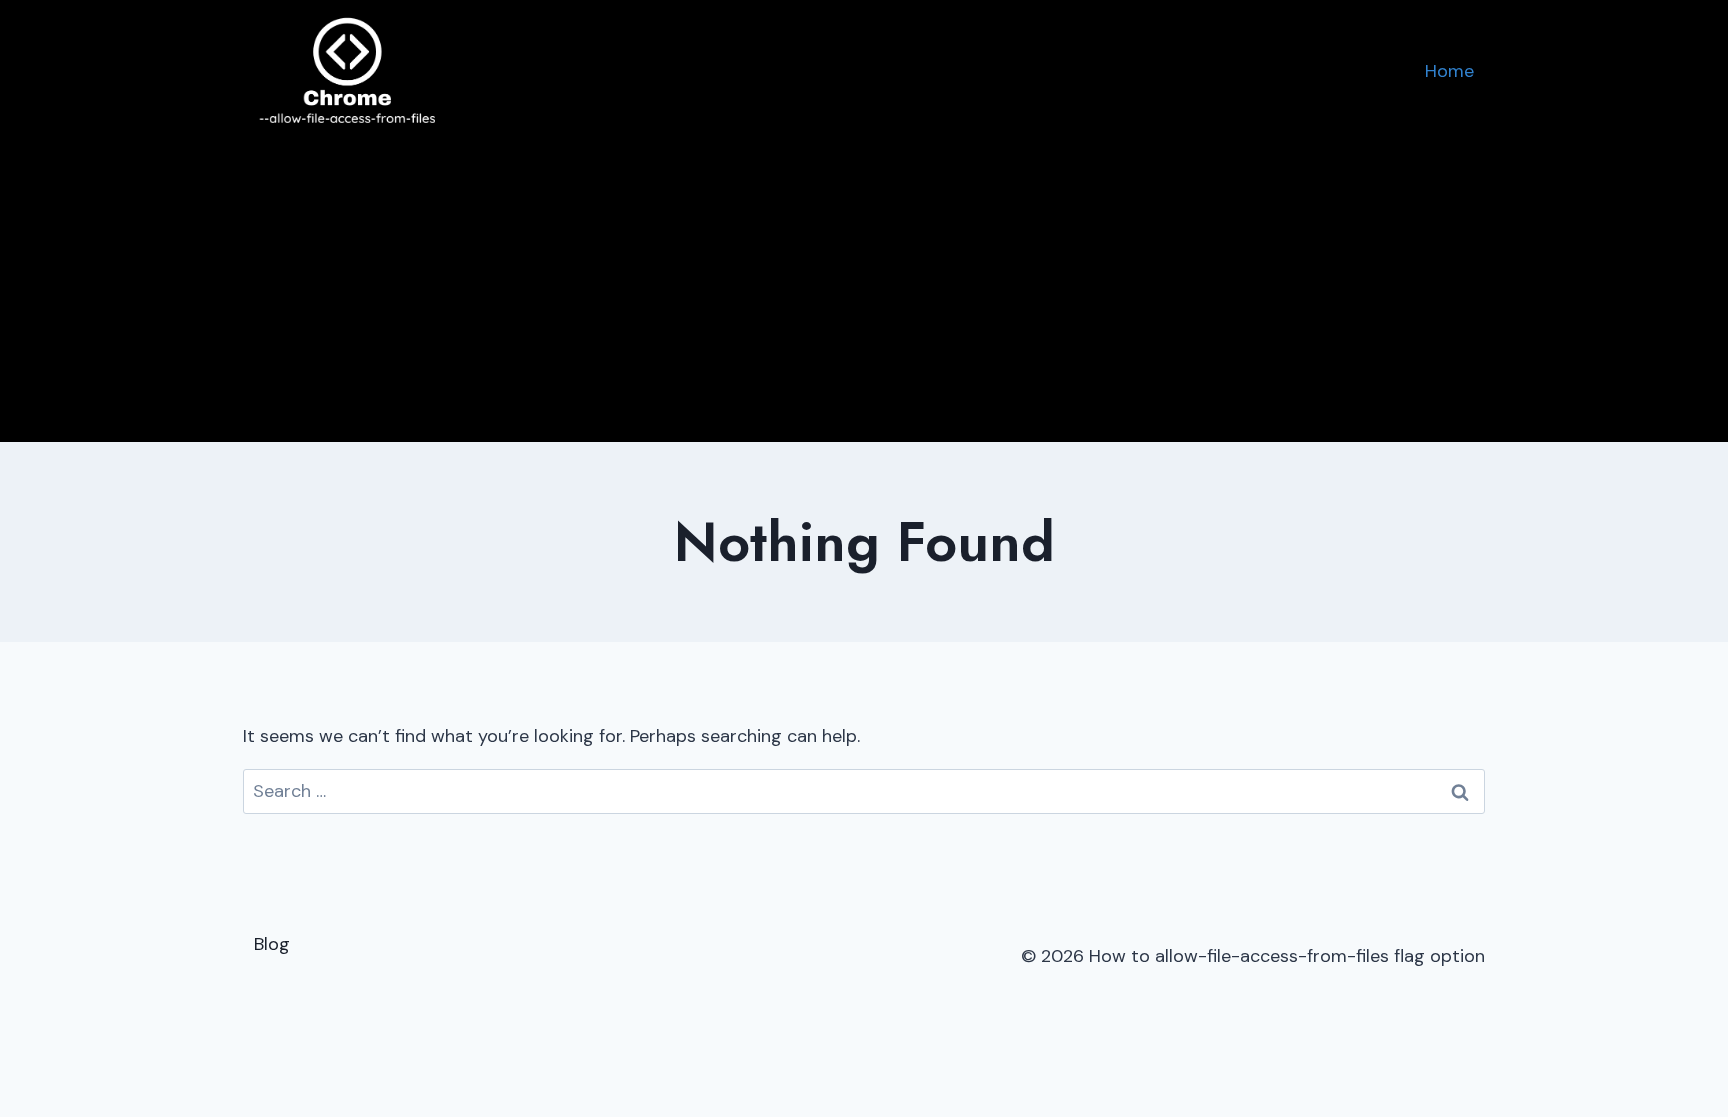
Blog (272, 944)
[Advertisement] (864, 292)
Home (1449, 71)
